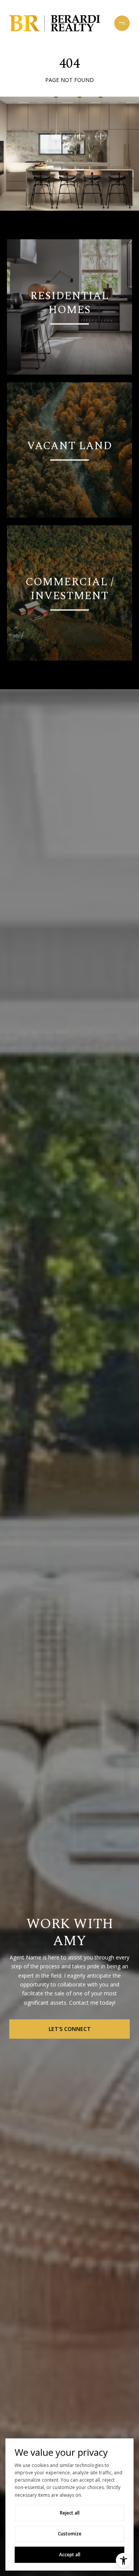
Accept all (70, 2555)
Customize (70, 2534)
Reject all (70, 2513)
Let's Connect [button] (70, 2029)
